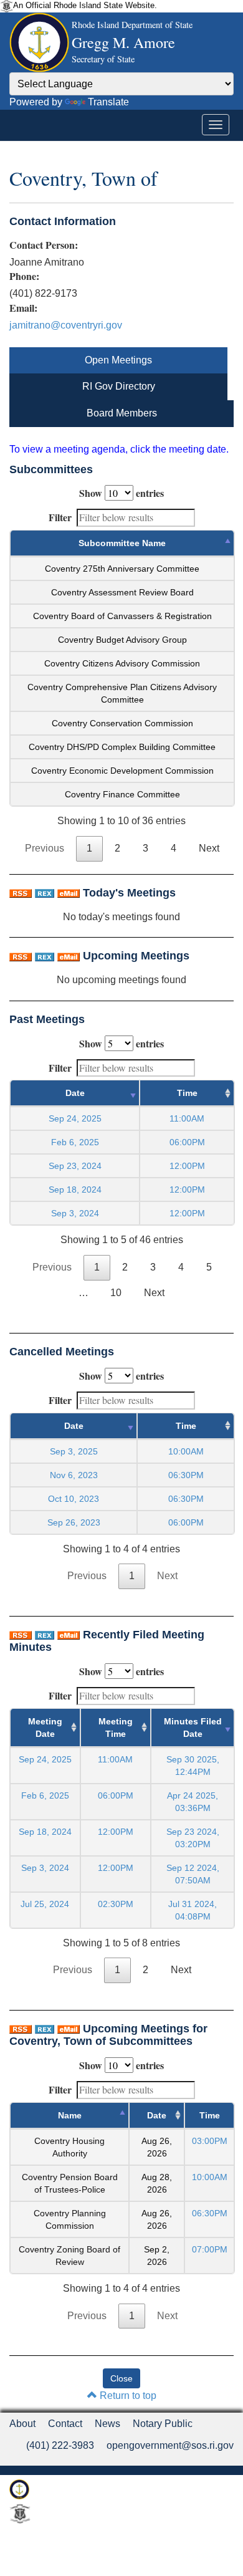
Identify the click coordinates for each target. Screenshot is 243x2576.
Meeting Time (116, 1728)
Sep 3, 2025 (74, 1451)
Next (209, 848)
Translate (108, 102)
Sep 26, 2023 (74, 1522)
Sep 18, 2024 (75, 1189)
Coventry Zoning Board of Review (69, 2256)
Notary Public (163, 2424)
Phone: (24, 276)
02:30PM (116, 1904)
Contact (65, 2424)
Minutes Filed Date (193, 1728)
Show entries (121, 493)
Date (75, 1093)
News (107, 2424)
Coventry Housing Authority (69, 2147)
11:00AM (115, 1759)
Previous (45, 848)
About (22, 2424)
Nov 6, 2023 (74, 1475)
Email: (23, 308)
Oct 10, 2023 (74, 1499)
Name (70, 2115)
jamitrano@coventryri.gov (66, 325)
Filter (60, 517)
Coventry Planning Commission (70, 2219)
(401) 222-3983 (60, 2445)
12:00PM (116, 1832)
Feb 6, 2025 (75, 1142)
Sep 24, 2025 (75, 1118)
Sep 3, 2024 (75, 1213)
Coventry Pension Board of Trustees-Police (70, 2183)
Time (187, 1093)
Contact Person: (44, 245)
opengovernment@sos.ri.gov (170, 2445)
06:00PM (116, 1795)
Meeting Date (45, 1728)
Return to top (127, 2396)
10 (116, 1293)
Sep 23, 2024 (75, 1166)
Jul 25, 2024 (45, 1904)
